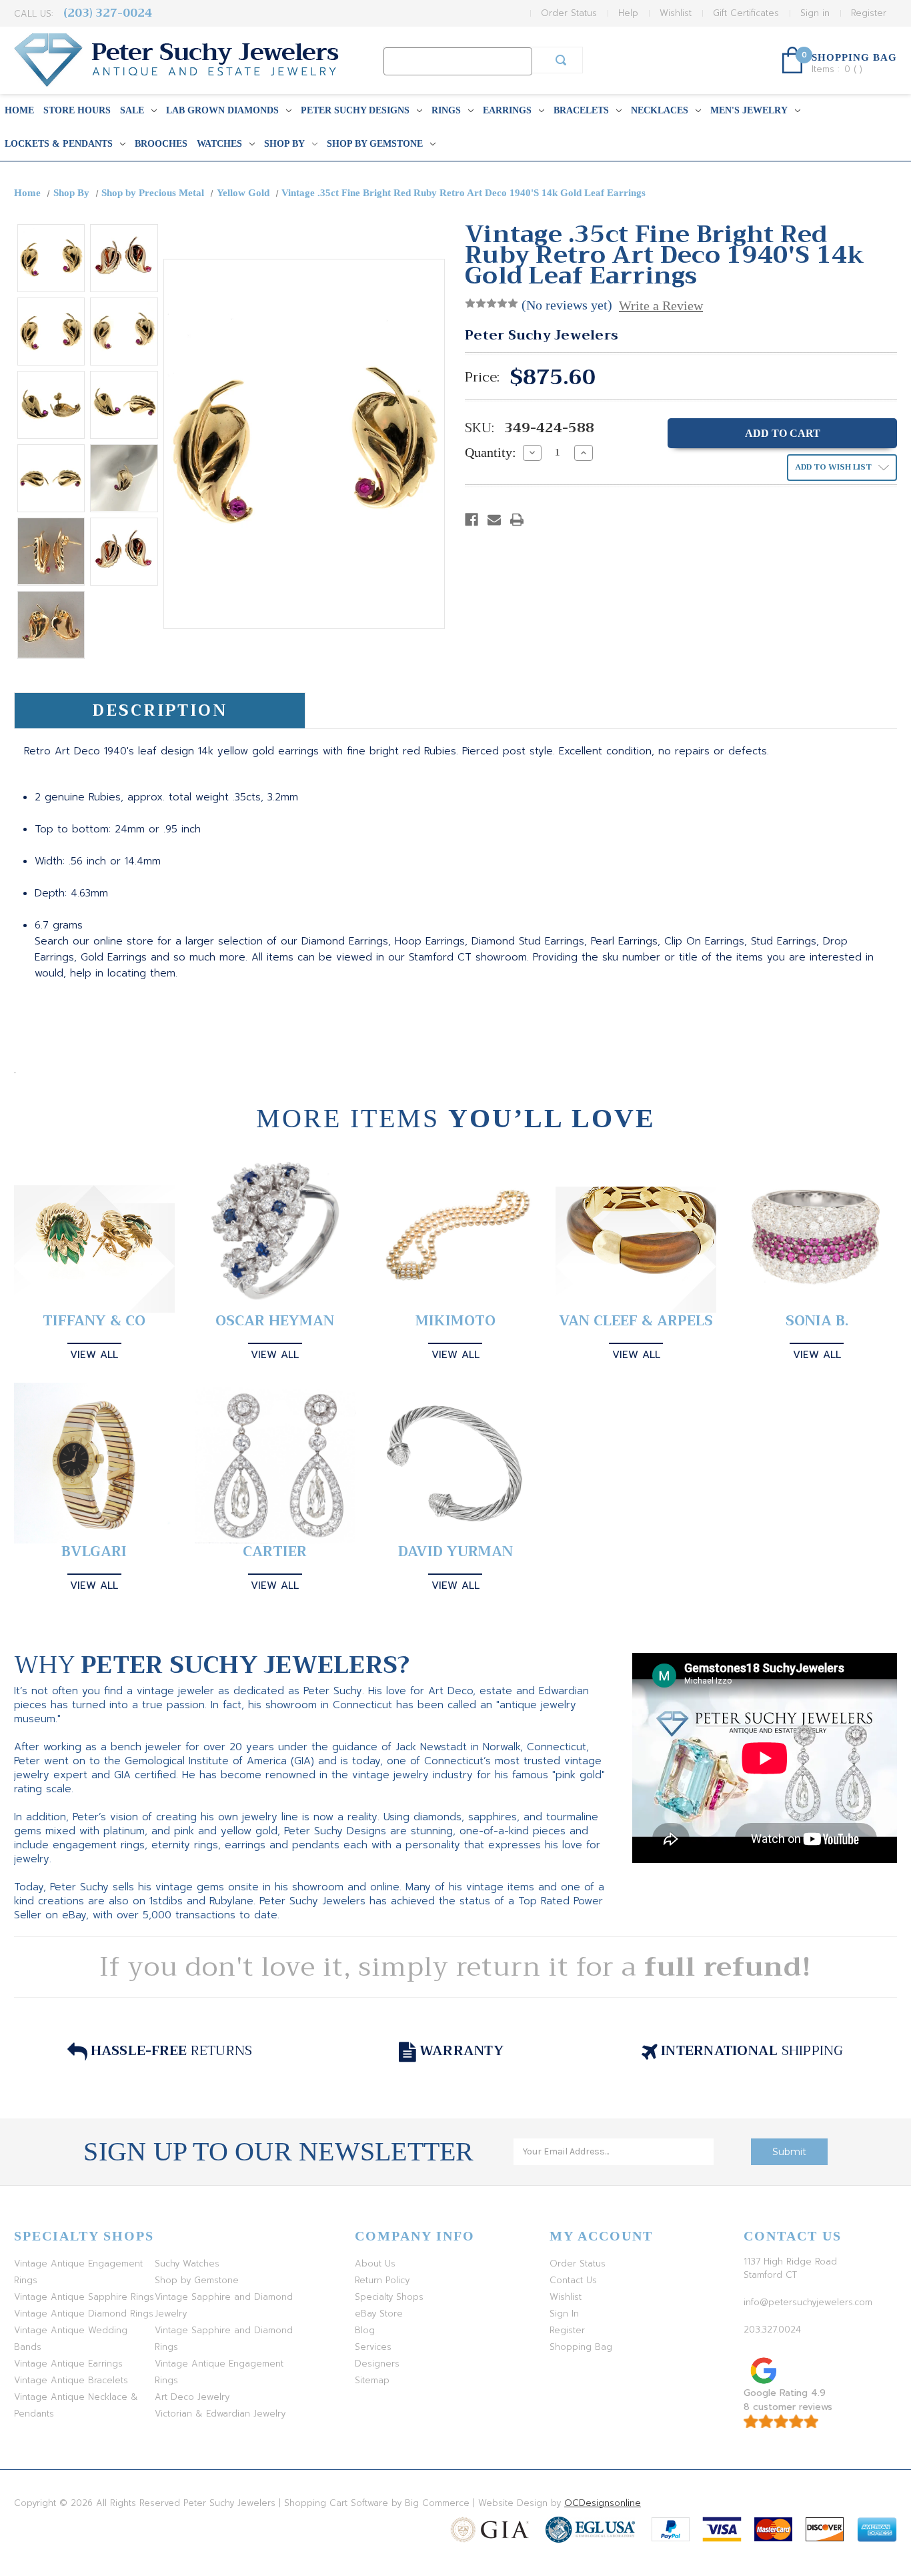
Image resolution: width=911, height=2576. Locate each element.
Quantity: (491, 452)
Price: (482, 378)
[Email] (494, 520)
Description (160, 710)
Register (869, 13)
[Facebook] (472, 520)
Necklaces (660, 110)
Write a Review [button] (661, 305)
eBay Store (379, 2314)
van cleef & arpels (636, 1321)
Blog (365, 2330)
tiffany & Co (94, 1321)
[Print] (517, 520)
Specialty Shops (389, 2297)
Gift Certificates (746, 13)
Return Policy (382, 2280)
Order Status (569, 13)
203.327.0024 (772, 2330)
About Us (375, 2264)
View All (94, 1355)
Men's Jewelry (749, 110)
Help (628, 13)
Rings (446, 110)
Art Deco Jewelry (192, 2397)
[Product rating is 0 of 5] (492, 303)
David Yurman (455, 1552)
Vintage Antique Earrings (68, 2364)
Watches (219, 144)
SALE (132, 110)
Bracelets (581, 110)
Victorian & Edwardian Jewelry (220, 2414)
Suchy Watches (187, 2264)
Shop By (284, 144)
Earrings (507, 110)
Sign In (564, 2314)
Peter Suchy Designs (355, 110)
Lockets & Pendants (59, 144)
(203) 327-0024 (108, 13)
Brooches (161, 144)
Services (373, 2347)
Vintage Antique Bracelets (71, 2380)
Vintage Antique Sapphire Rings (84, 2297)
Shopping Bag (581, 2347)
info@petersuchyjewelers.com (808, 2302)
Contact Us (573, 2280)
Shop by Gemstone (375, 144)
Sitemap (372, 2380)
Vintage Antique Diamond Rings (84, 2314)
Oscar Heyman (275, 1321)
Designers (377, 2364)
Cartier (275, 1552)
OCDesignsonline (603, 2503)
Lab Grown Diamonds (222, 110)
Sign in (815, 13)
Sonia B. (817, 1321)
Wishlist (676, 13)
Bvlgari (94, 1552)
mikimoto (455, 1321)
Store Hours (77, 110)
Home (19, 110)
